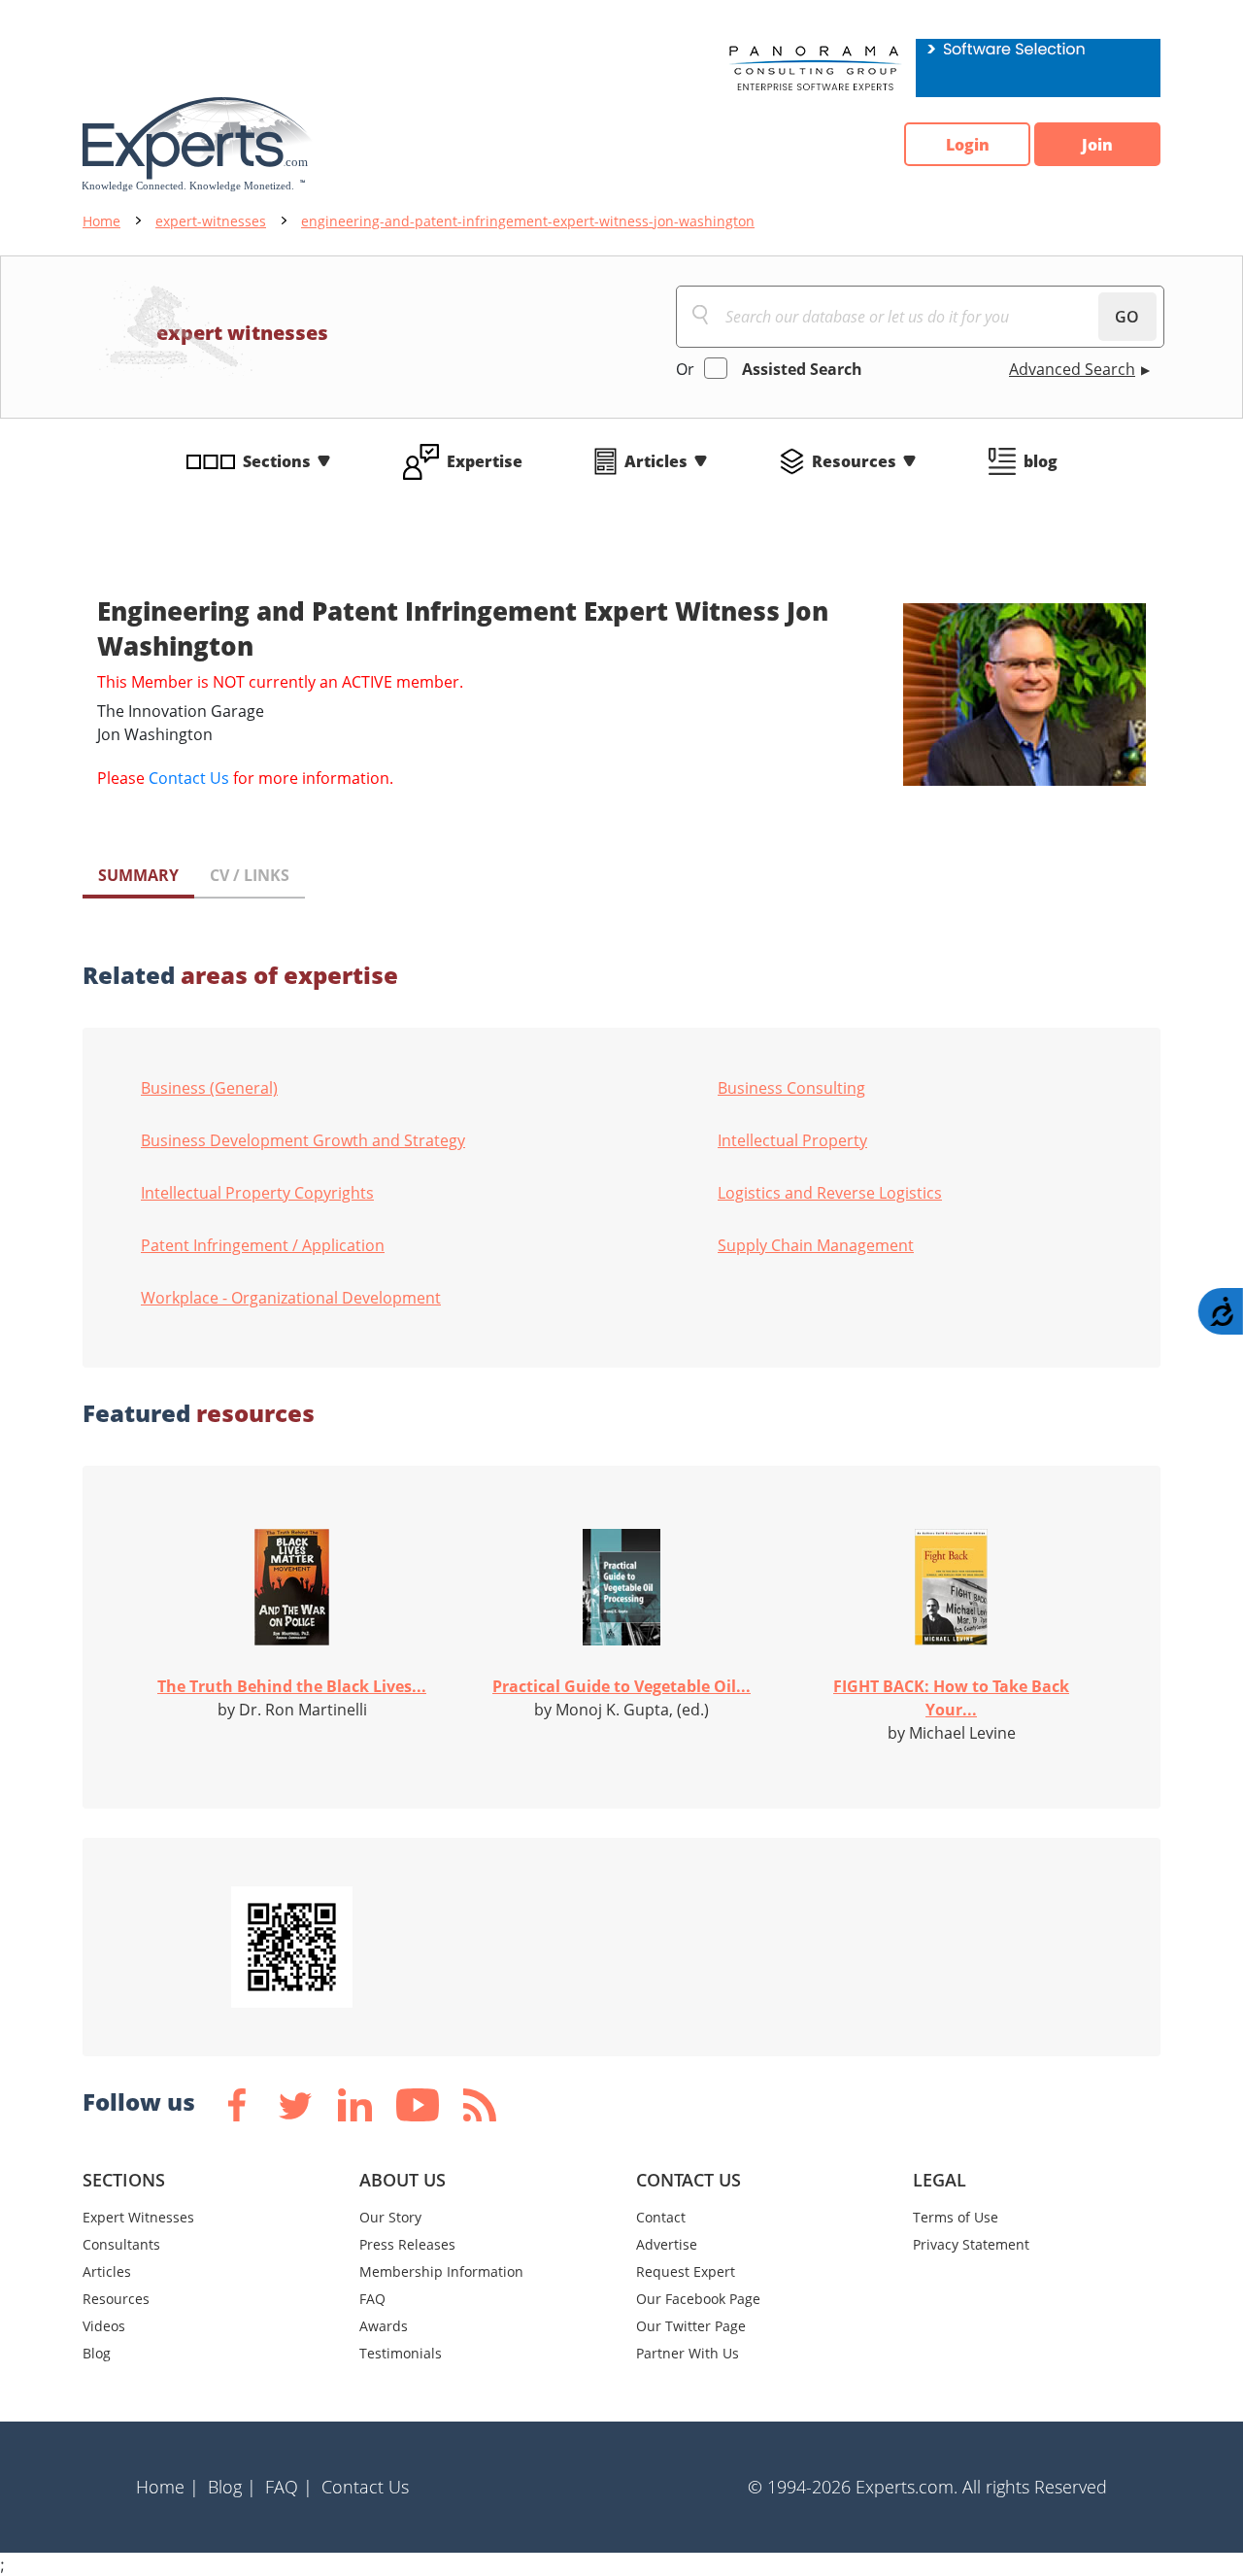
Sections (277, 461)
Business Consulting (791, 1088)
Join (1097, 145)
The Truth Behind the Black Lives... (292, 1686)
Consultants (121, 2244)
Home (101, 221)
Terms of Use (956, 2217)
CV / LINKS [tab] (250, 875)
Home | (168, 2487)
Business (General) (209, 1088)
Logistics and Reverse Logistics (830, 1193)
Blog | (232, 2487)
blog (1041, 461)
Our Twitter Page (691, 2326)
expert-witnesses (211, 221)
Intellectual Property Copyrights (257, 1193)
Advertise (667, 2244)
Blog (97, 2353)
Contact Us (189, 778)
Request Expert (686, 2271)
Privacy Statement (971, 2244)
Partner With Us (688, 2353)
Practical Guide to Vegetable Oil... (621, 1686)
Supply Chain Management (816, 1245)
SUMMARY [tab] (138, 875)
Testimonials (401, 2353)
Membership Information (441, 2271)
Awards (384, 2326)
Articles (656, 461)
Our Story (390, 2217)
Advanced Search (1072, 369)
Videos (104, 2326)
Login (968, 145)
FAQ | (289, 2487)
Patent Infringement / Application (263, 1245)
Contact (661, 2217)
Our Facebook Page (698, 2299)
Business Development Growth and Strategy (303, 1140)
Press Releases (407, 2244)
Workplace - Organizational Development (291, 1298)
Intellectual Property (792, 1140)
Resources (854, 461)
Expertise (485, 461)
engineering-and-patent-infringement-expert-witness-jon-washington (528, 221)
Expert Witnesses (138, 2217)
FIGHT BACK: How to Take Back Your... (951, 1698)
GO (1127, 317)
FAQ (372, 2299)
